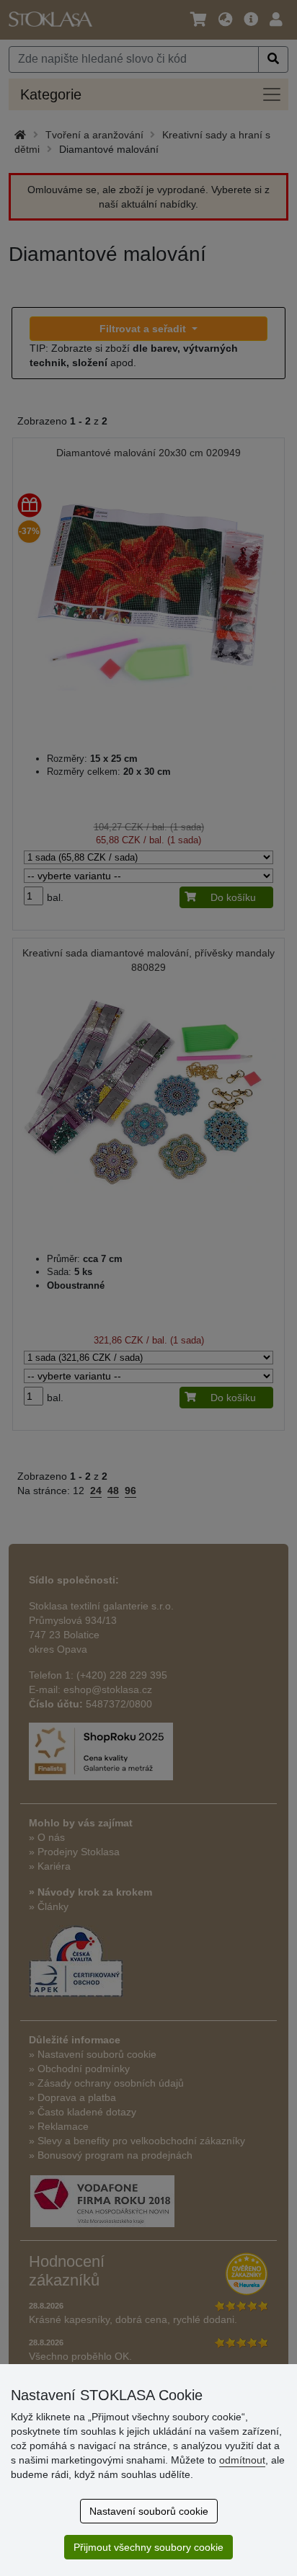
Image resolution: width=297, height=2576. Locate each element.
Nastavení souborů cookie (149, 2511)
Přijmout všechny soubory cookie (148, 2547)
